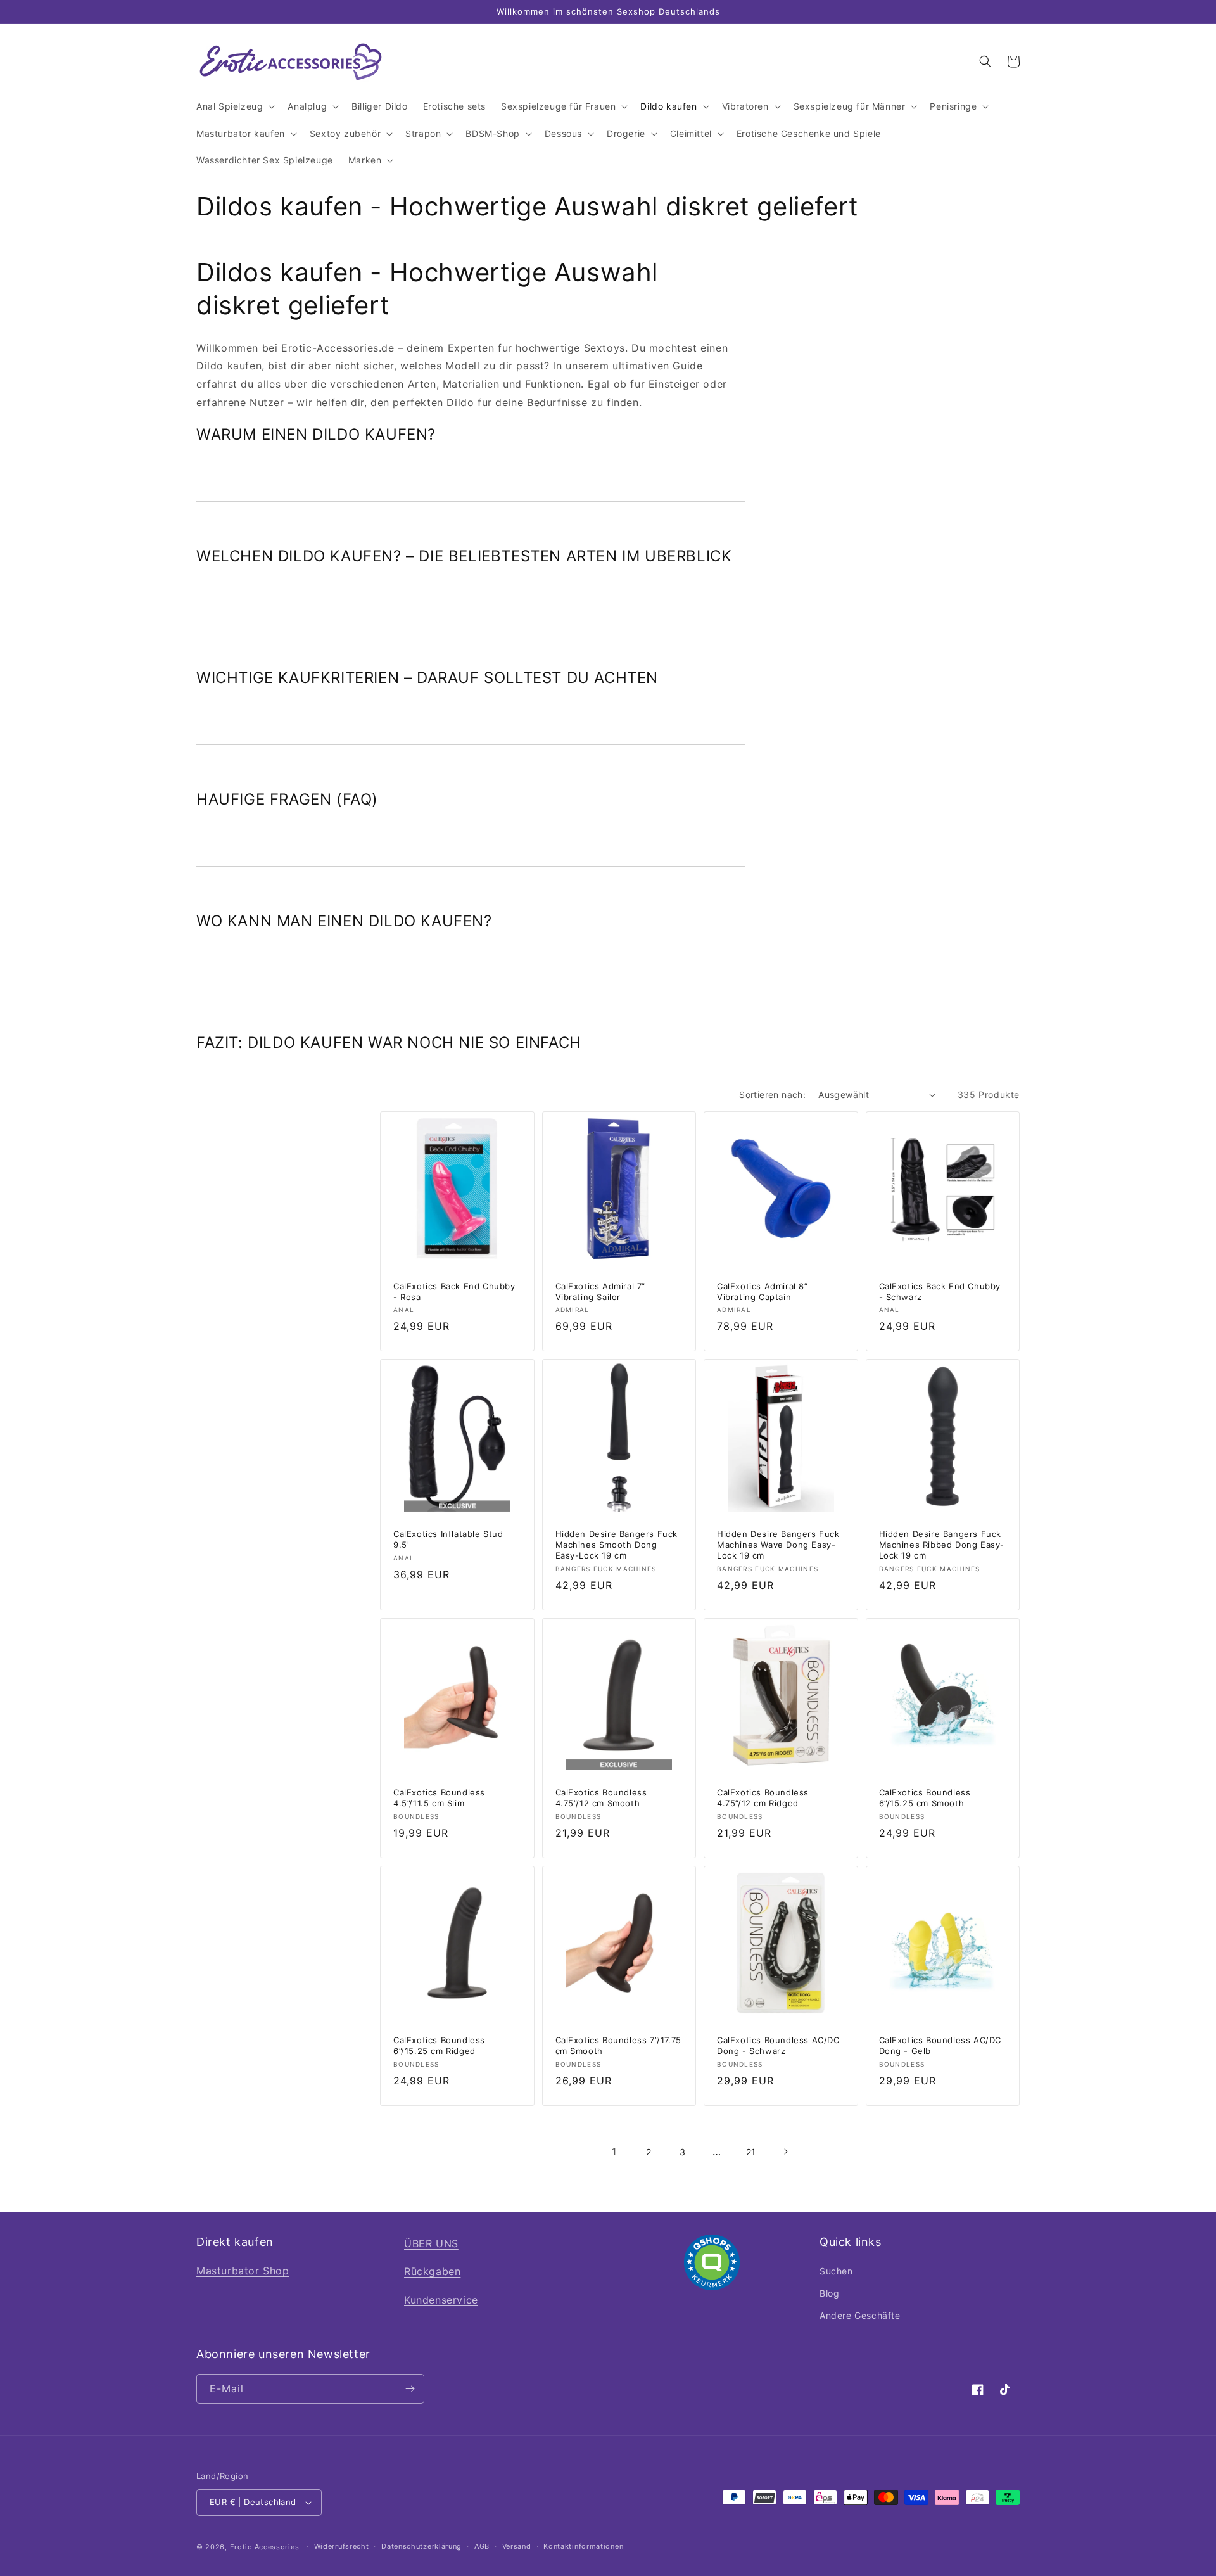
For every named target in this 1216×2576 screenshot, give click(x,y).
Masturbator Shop (243, 2271)
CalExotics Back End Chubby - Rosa (454, 1291)
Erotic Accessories (265, 2547)
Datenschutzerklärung (421, 2546)
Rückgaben (432, 2271)
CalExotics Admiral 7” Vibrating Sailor (601, 1291)
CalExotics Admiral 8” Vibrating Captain (763, 1291)
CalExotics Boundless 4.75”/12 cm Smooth (601, 1798)
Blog (829, 2293)
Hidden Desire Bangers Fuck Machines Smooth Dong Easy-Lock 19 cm (617, 1545)
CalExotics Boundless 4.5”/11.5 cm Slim (439, 1798)
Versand (517, 2546)
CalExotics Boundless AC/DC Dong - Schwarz (778, 2045)
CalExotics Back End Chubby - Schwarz (940, 1291)
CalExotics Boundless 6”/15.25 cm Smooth (925, 1798)
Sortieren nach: (772, 1094)
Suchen (836, 2271)
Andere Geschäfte (860, 2315)
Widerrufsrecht (342, 2546)
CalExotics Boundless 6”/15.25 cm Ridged (439, 2045)
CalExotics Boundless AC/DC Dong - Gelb (940, 2045)
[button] (234, 106)
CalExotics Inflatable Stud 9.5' (448, 1539)
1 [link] (614, 2152)
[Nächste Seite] (785, 2152)
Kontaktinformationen (583, 2546)
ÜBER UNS (431, 2243)
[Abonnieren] (410, 2389)
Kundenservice (441, 2300)
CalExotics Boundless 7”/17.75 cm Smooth (618, 2045)
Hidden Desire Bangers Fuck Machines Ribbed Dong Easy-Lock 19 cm (942, 1545)
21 (751, 2152)
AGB (482, 2546)
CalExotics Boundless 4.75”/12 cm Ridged (763, 1798)
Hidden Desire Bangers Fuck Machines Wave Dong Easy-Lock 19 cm (778, 1545)
